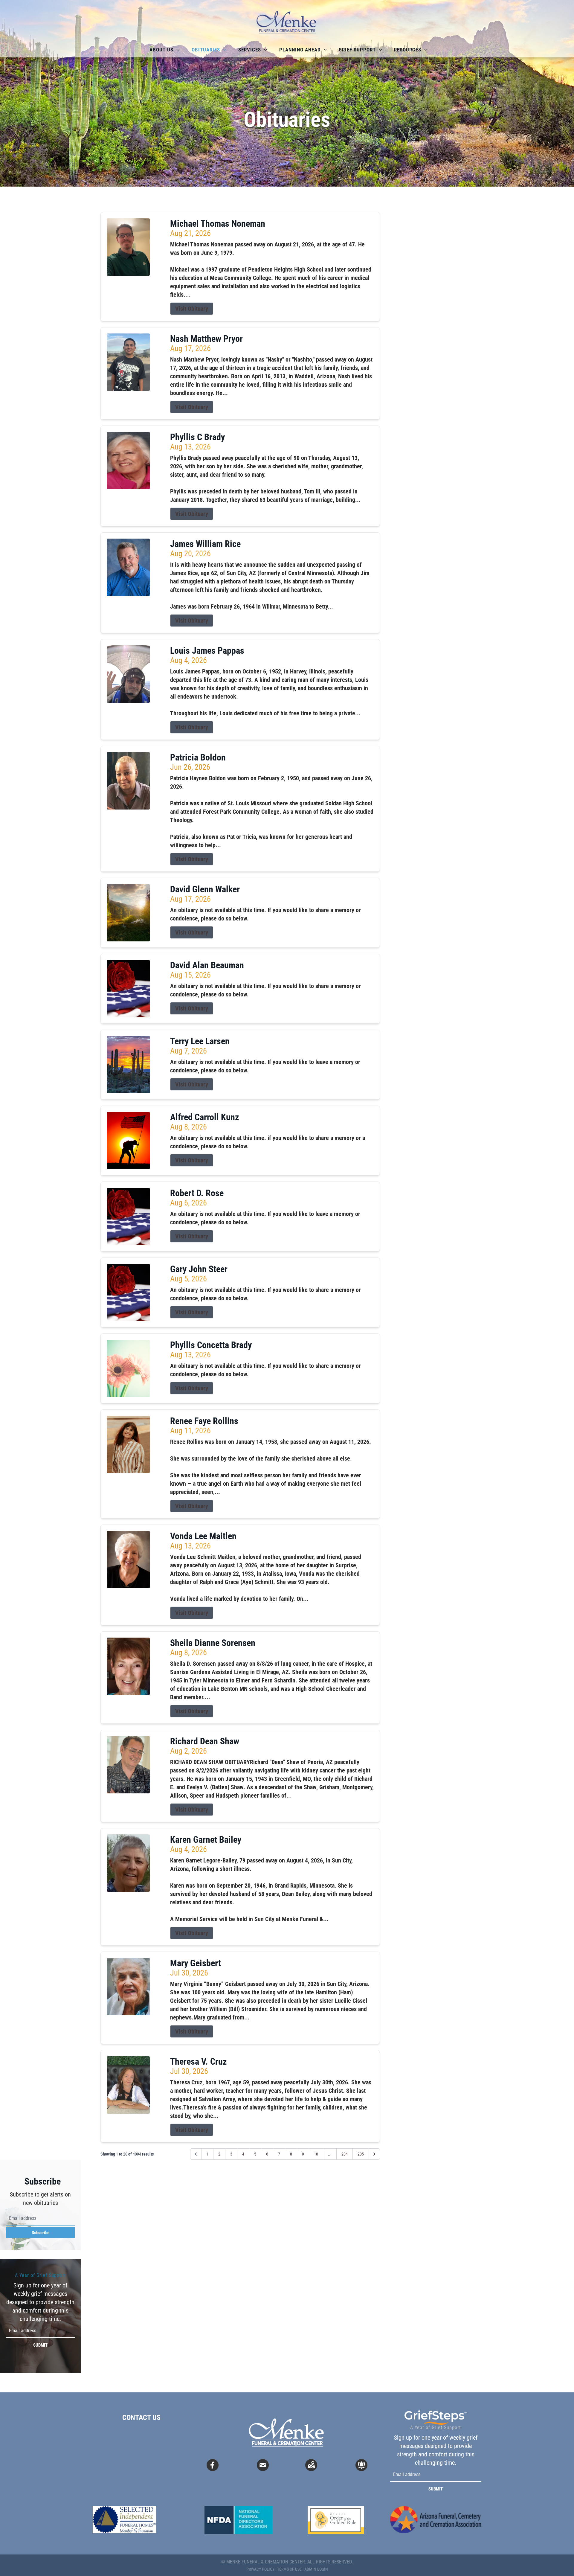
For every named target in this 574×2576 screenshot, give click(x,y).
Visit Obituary (192, 309)
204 (345, 2154)
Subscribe (41, 2233)
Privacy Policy (260, 2569)
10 (316, 2154)
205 (361, 2154)
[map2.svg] (311, 2465)
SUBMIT (40, 2345)
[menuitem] (165, 50)
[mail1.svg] (263, 2465)
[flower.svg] (361, 2465)
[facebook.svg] (213, 2465)
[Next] (374, 2154)
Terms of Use (289, 2569)
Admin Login (316, 2569)
